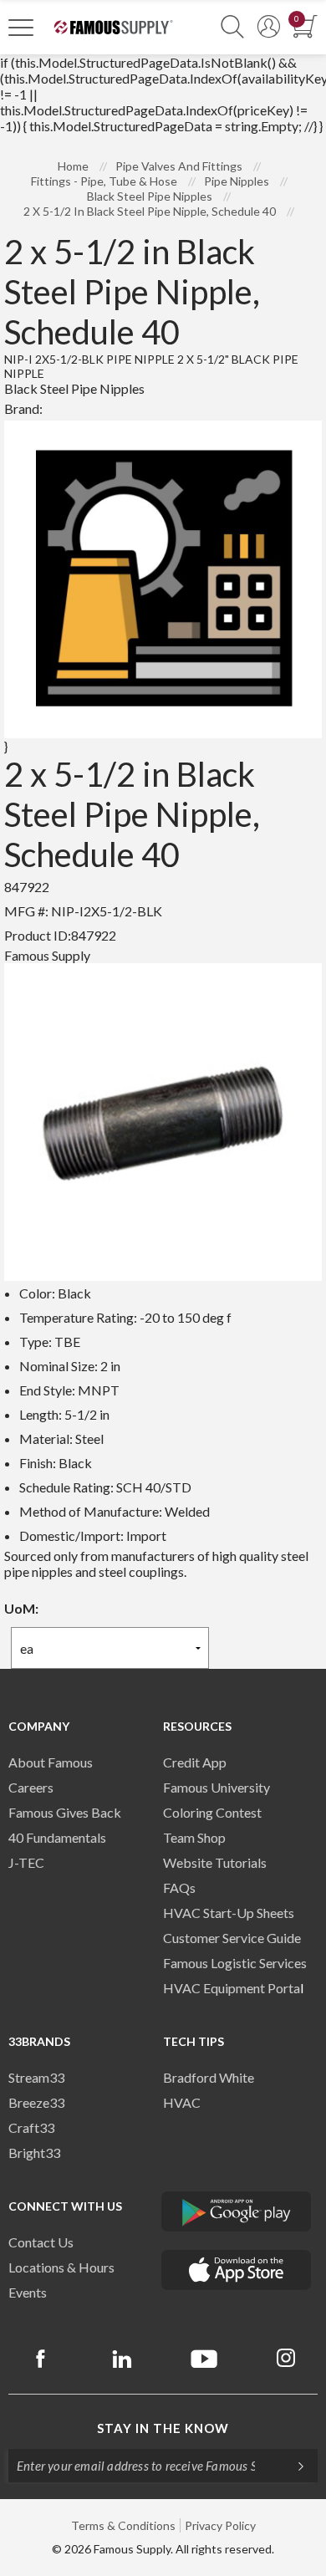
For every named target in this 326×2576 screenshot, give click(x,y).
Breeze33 (36, 2102)
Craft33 (31, 2127)
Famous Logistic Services (235, 1963)
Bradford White (209, 2077)
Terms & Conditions (123, 2525)
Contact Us (41, 2242)
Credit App (195, 1762)
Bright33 (34, 2153)
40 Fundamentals (57, 1837)
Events (28, 2292)
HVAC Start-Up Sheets (229, 1913)
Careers (31, 1787)
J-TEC (26, 1862)
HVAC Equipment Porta (232, 1988)
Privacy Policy (220, 2525)
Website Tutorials (215, 1862)
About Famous (51, 1762)
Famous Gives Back (65, 1812)
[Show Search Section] (232, 27)
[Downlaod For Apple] (237, 2270)
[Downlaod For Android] (237, 2211)
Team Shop (194, 1837)
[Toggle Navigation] (21, 27)
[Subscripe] (293, 2466)
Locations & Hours (61, 2267)
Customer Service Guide (232, 1938)
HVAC (182, 2102)
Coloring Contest (212, 1812)
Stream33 (36, 2077)
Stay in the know (163, 2428)
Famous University (216, 1787)
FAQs (179, 1887)
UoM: (21, 1608)
